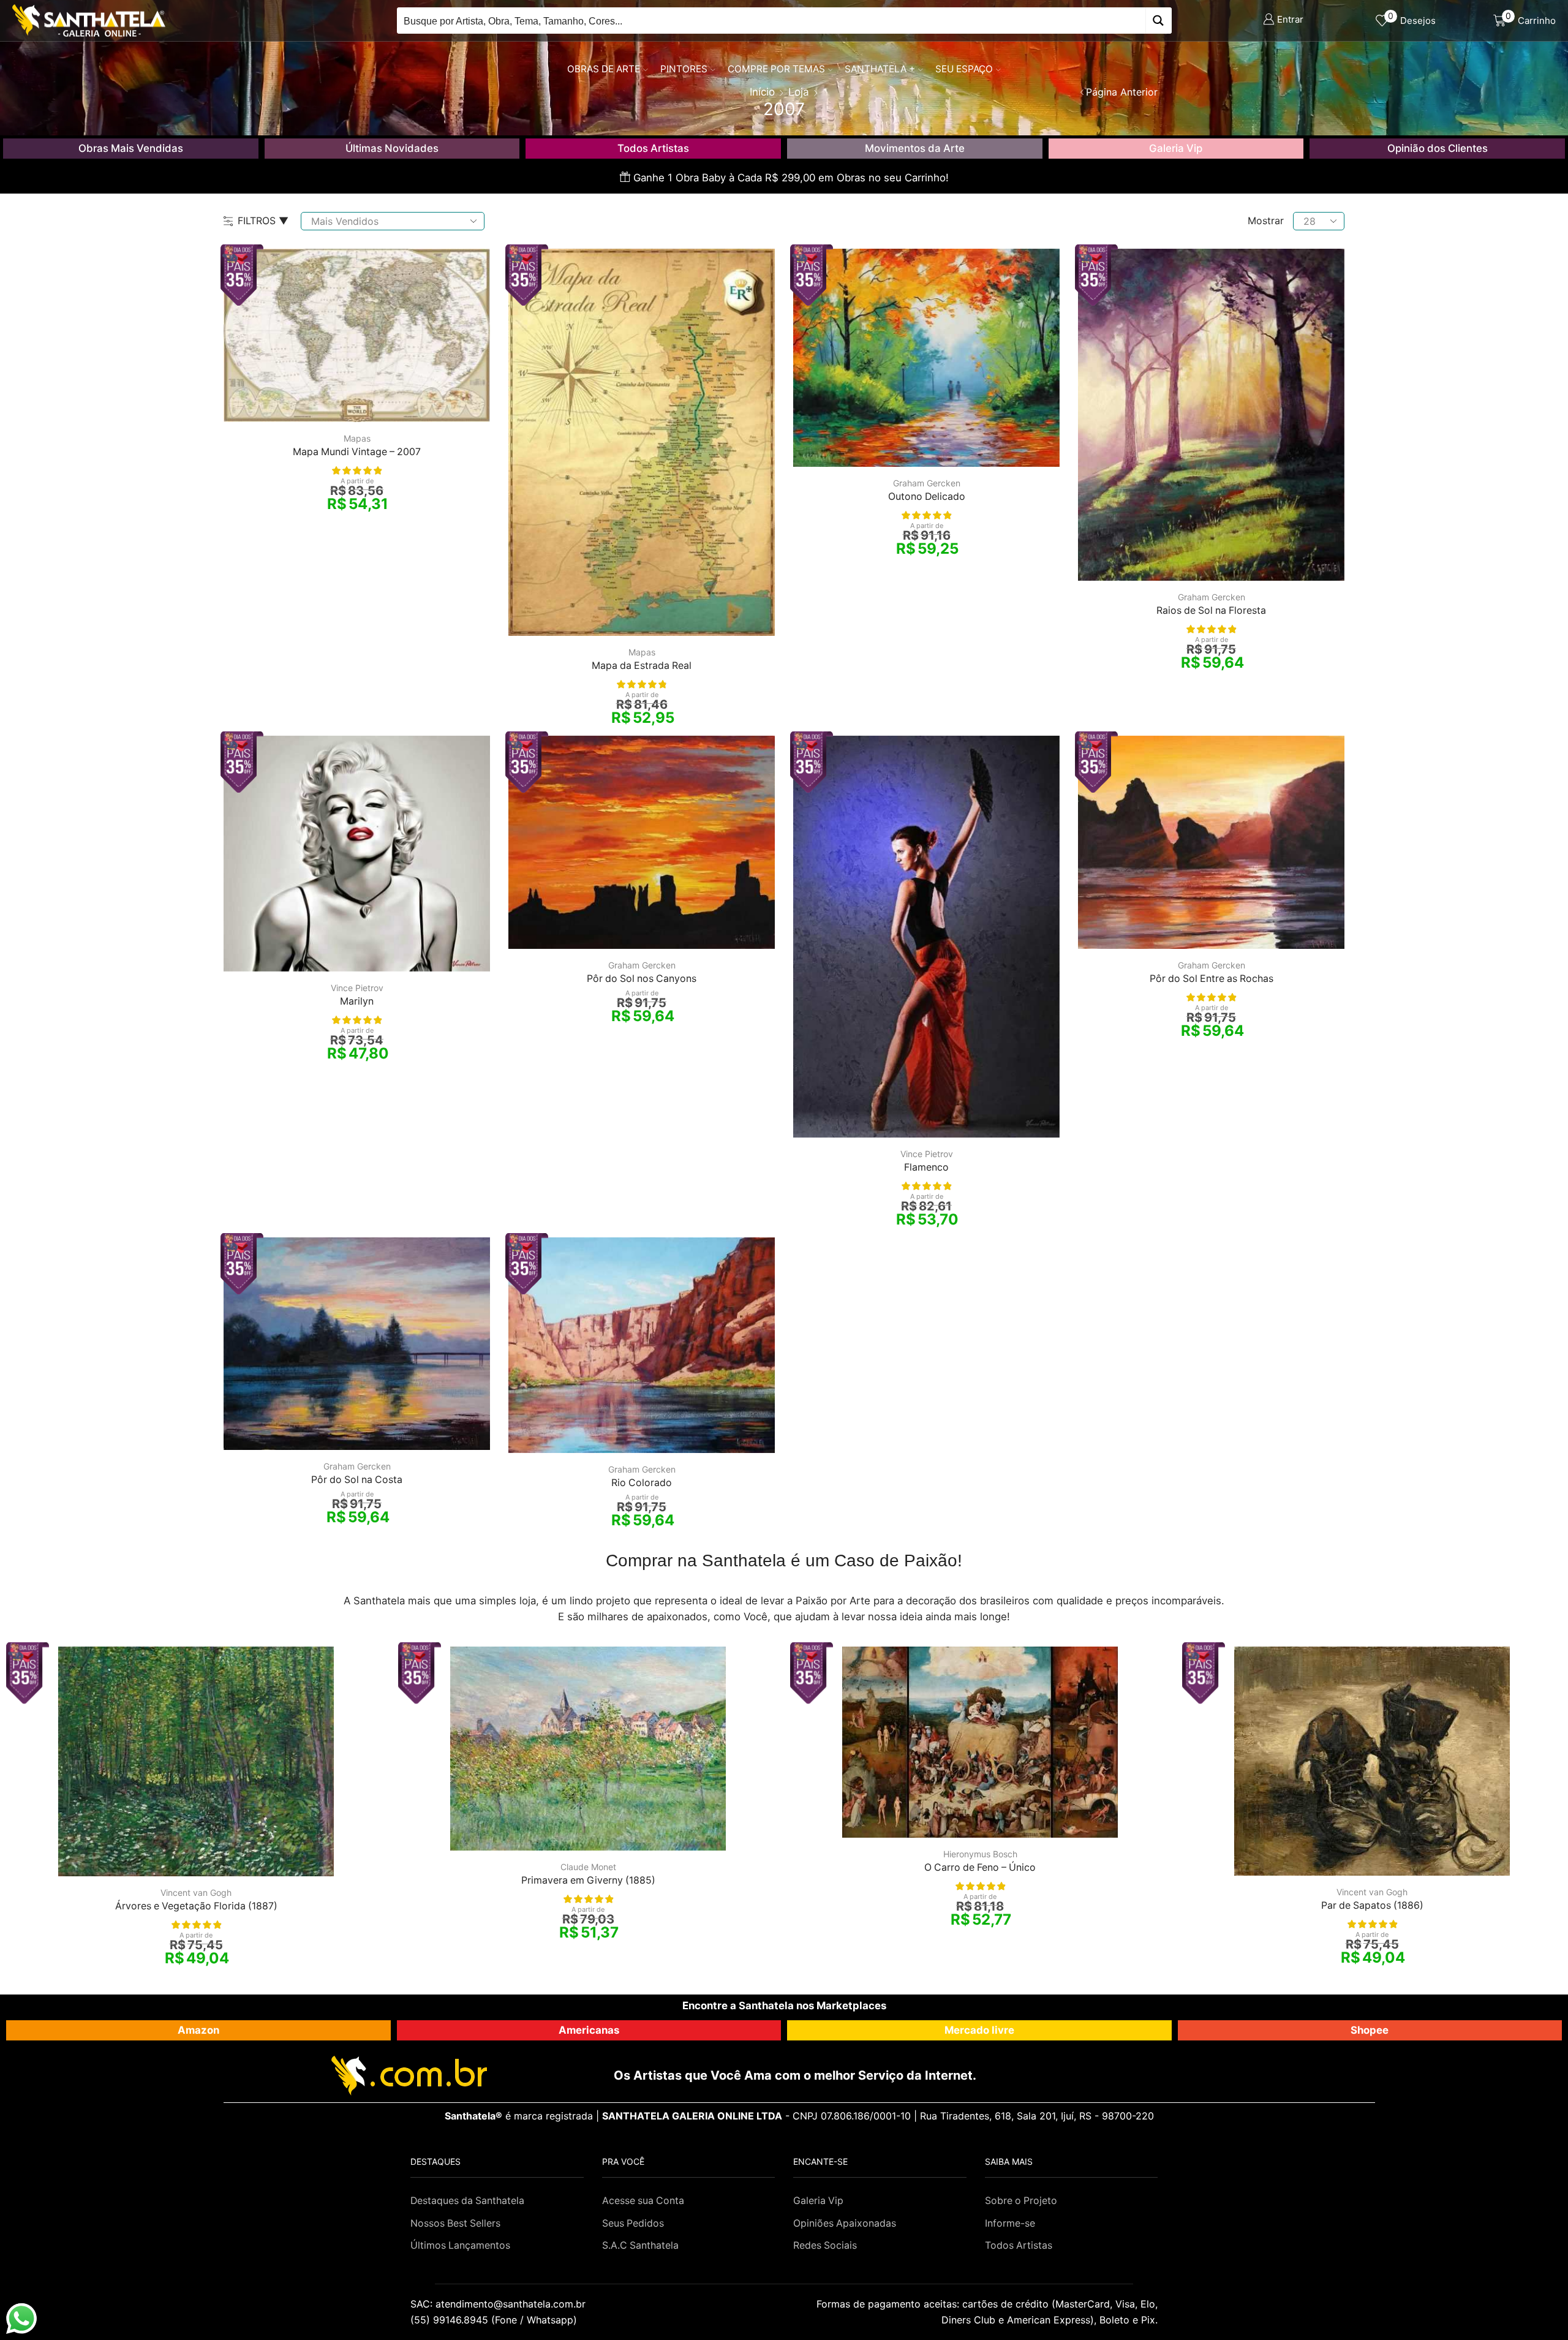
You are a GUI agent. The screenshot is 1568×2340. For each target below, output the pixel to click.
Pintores (684, 69)
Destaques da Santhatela (467, 2201)
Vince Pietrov (357, 988)
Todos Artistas (653, 148)
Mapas (357, 438)
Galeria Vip (1176, 148)
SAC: (499, 2304)
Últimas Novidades (392, 148)
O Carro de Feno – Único (980, 1867)
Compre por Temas (776, 69)
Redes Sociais (825, 2245)
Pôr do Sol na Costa (357, 1480)
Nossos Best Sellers (455, 2223)
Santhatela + (880, 69)
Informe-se (1010, 2223)
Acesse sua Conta (643, 2201)
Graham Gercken (927, 483)
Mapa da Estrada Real (642, 666)
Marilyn (357, 1001)
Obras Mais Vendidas (131, 148)
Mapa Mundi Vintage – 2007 (357, 452)
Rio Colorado (642, 1483)
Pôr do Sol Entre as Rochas (1212, 979)
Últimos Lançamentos (460, 2245)
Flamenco (926, 1167)
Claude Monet (588, 1867)
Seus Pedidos (633, 2223)
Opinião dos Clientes (1438, 148)
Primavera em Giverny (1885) (588, 1880)
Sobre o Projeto (1021, 2201)
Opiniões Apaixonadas (845, 2223)
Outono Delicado (927, 496)
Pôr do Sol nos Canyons (642, 979)
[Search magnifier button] (1159, 21)
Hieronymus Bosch (980, 1854)
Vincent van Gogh (196, 1893)
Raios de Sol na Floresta (1211, 610)
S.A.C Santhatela (640, 2245)
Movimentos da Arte (915, 148)
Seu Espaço (964, 69)
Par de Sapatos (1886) (1372, 1905)
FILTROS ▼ (263, 221)
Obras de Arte (604, 69)
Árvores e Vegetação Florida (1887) (196, 1906)
